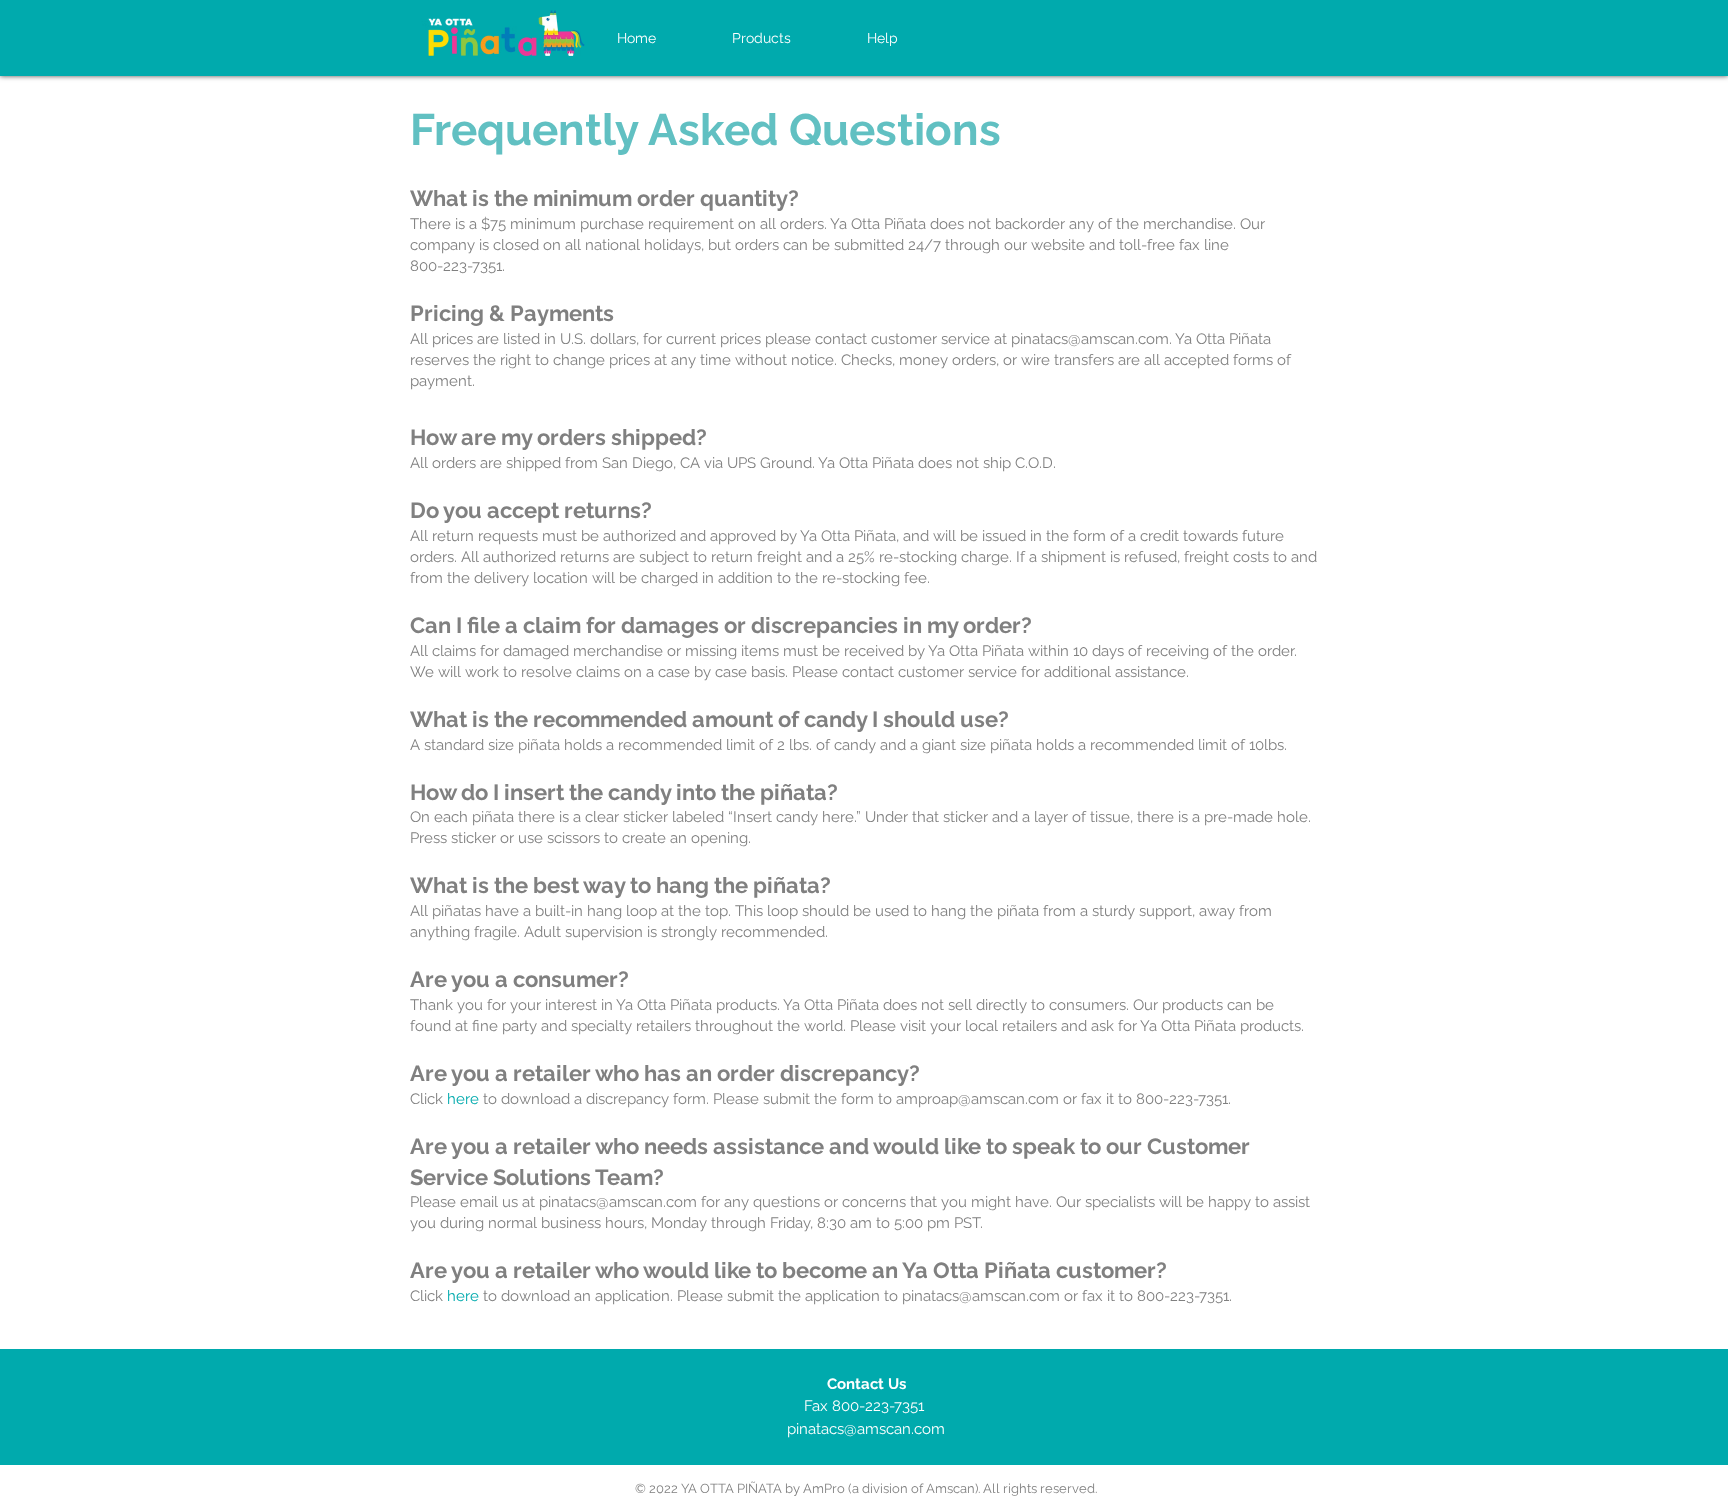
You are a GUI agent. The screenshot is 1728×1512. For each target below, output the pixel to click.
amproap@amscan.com (977, 1099)
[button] (882, 38)
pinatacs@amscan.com (1090, 339)
